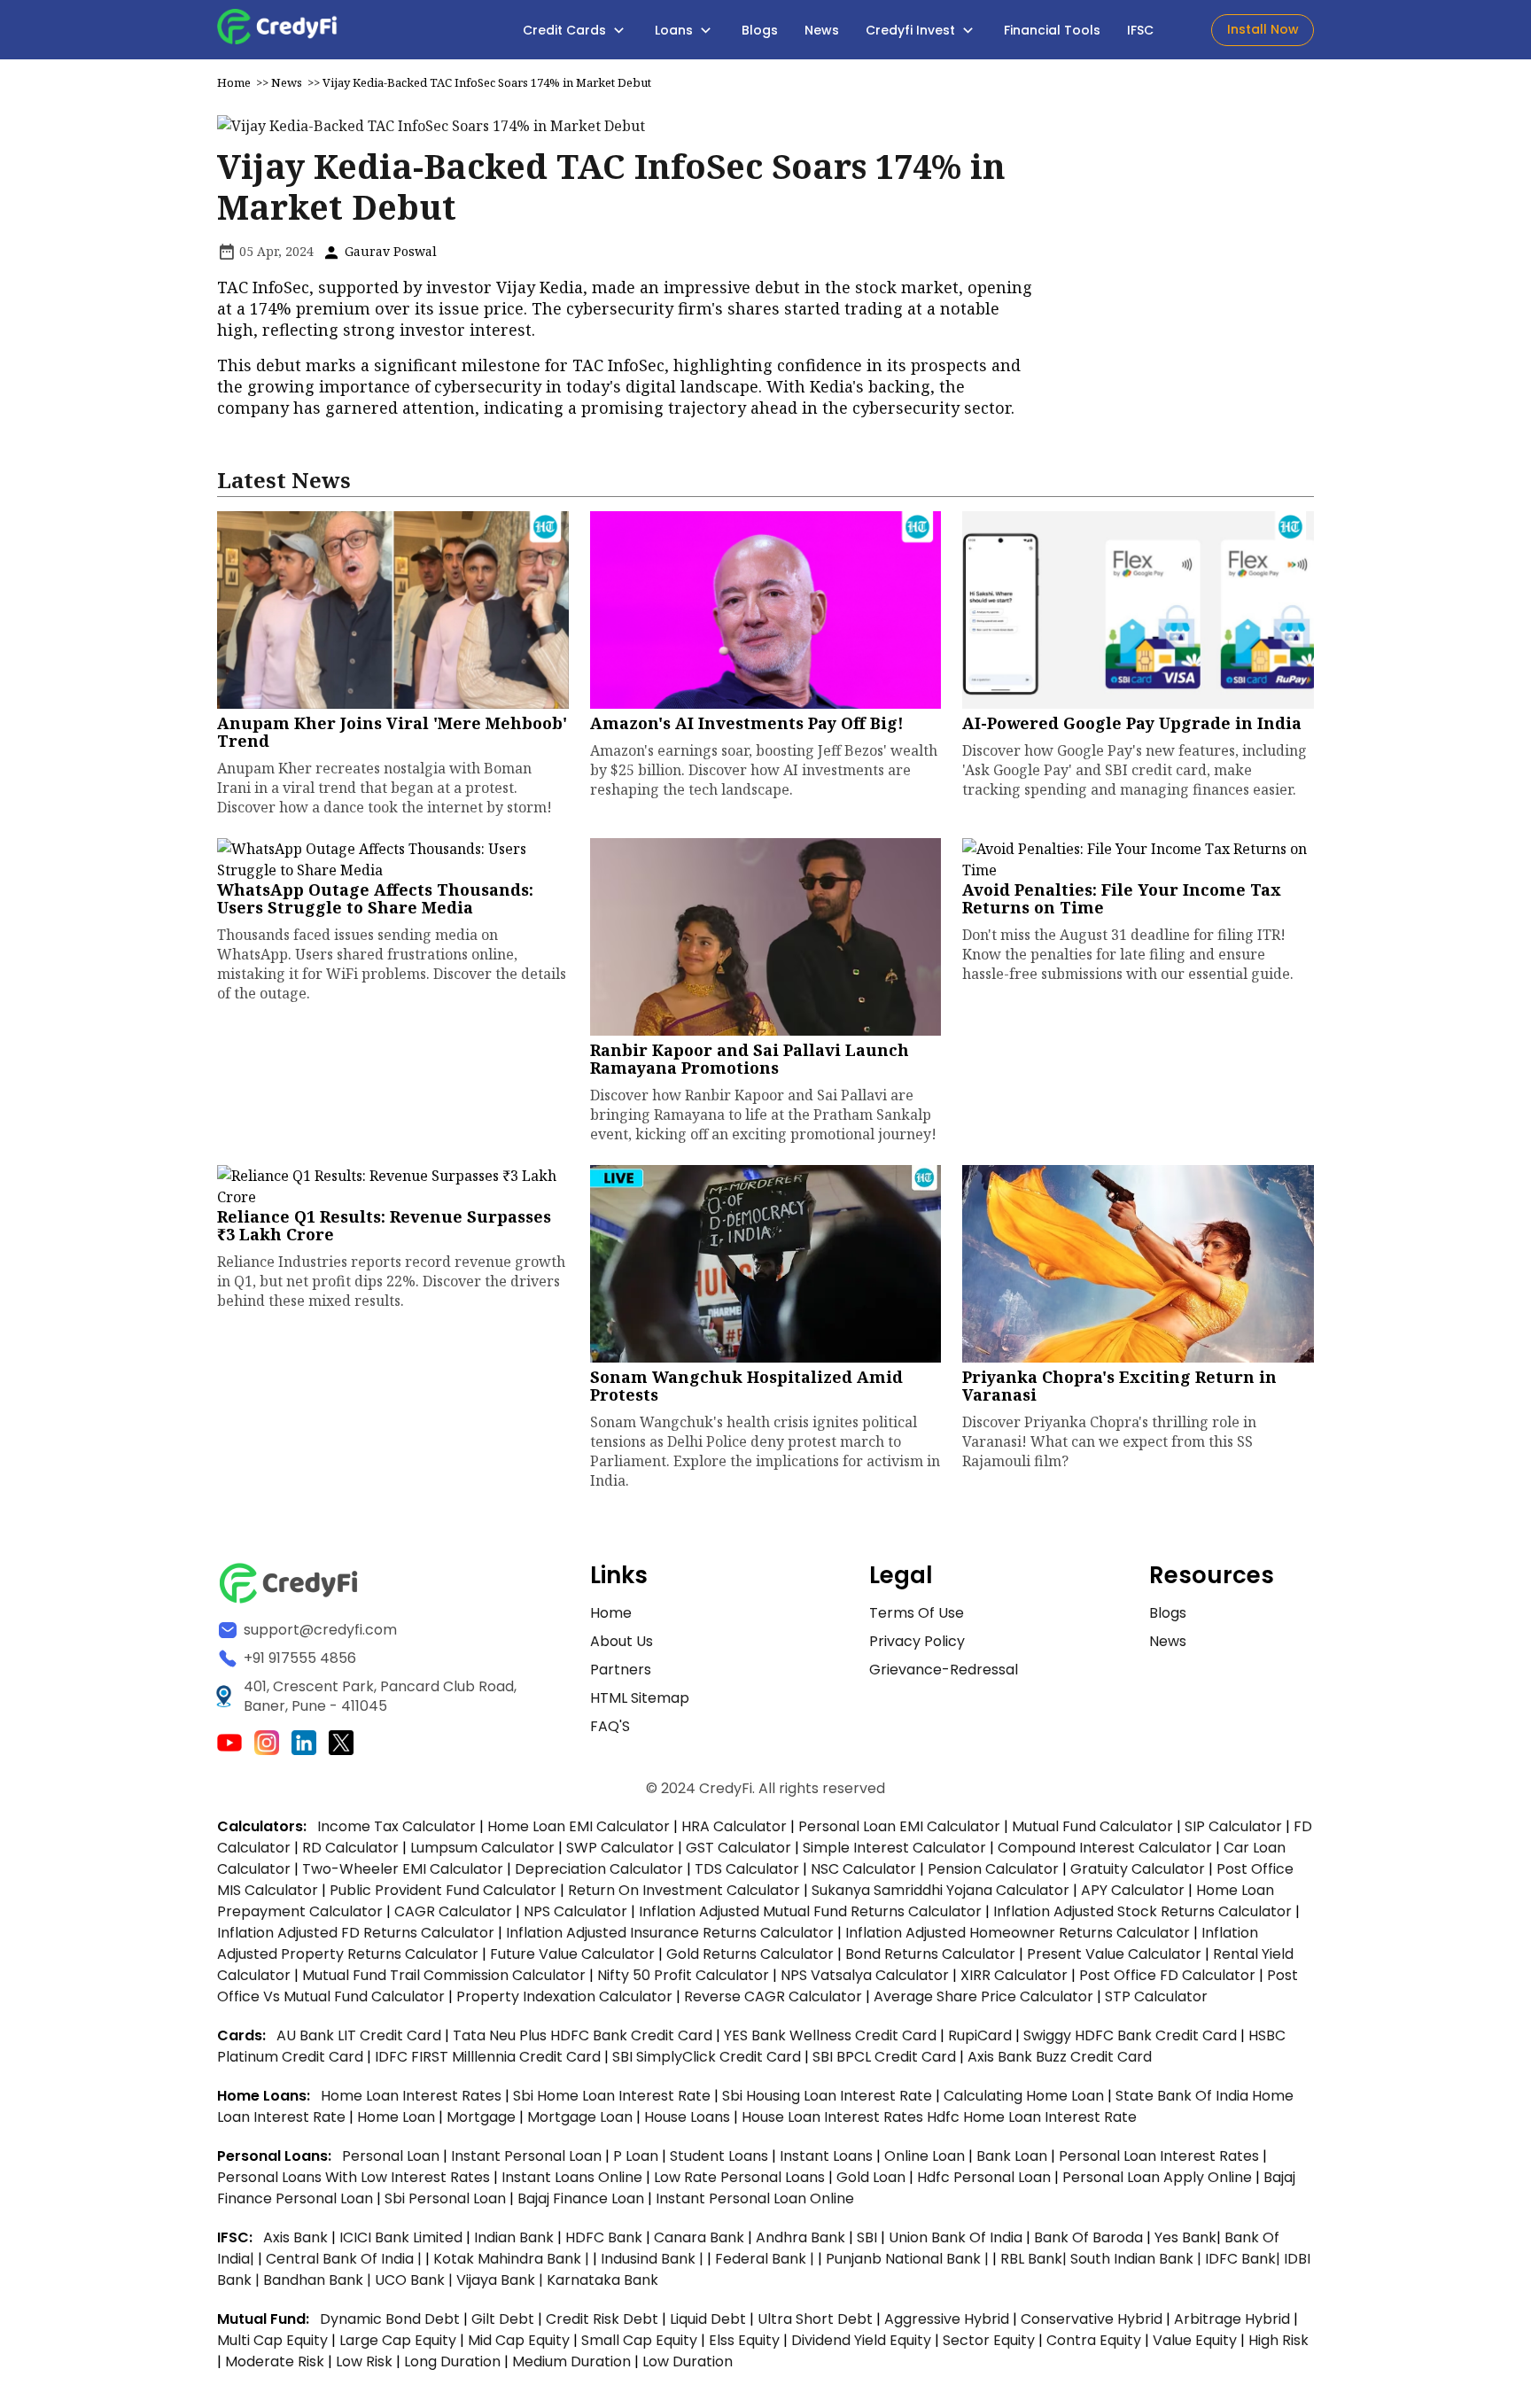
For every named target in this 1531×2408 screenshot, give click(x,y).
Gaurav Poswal (389, 251)
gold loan (873, 2177)
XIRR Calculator (1014, 1975)
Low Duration (688, 2361)
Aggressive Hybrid (947, 2319)
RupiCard (982, 2035)
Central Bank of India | (346, 2259)
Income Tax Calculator (396, 1826)
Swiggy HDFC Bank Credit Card (1130, 2035)
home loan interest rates (413, 2096)
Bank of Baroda (1088, 2237)
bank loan (1012, 2156)
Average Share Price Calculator (983, 1996)
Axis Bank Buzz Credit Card (1060, 2057)
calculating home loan (1026, 2096)
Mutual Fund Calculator (1092, 1826)
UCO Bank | (416, 2280)
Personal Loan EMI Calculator (899, 1826)
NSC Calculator (863, 1869)
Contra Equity (1094, 2340)
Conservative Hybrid (1092, 2319)
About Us (622, 1641)
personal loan (392, 2156)
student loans (719, 2156)
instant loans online (574, 2177)
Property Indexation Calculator (564, 1996)
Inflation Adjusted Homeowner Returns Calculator (1018, 1933)
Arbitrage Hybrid (1232, 2319)
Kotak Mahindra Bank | (513, 2259)
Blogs (760, 30)
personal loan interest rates (1161, 2156)
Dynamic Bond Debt (390, 2319)
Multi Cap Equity (272, 2340)
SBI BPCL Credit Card (886, 2057)
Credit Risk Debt (602, 2319)
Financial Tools (1052, 30)
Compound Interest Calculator (1105, 1848)
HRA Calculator (734, 1826)
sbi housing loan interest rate (829, 2096)
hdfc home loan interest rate (1032, 2117)
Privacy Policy (917, 1641)
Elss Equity (744, 2340)
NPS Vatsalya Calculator (865, 1975)
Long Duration (452, 2361)
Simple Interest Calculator (894, 1848)
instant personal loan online (755, 2198)
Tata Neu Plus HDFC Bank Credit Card (583, 2035)
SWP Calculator (620, 1848)
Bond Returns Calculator (930, 1954)
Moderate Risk (275, 2361)
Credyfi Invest (912, 30)
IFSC (1140, 30)
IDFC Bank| (1244, 2259)
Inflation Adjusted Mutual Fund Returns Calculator (810, 1911)
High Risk (1278, 2340)
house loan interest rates (834, 2117)
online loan (925, 2156)
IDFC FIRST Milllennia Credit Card (490, 2057)
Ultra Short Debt (815, 2319)
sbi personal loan (447, 2198)
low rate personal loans (741, 2177)
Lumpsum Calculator (482, 1848)
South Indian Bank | (1138, 2259)
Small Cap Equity (639, 2340)
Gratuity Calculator (1138, 1869)
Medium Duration (571, 2361)
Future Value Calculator (572, 1954)
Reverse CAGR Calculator (773, 1996)
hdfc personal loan (986, 2177)
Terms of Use (917, 1613)
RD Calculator (350, 1848)
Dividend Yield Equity (861, 2340)
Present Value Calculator (1114, 1954)
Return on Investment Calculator (684, 1890)
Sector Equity (991, 2340)
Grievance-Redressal (944, 1670)
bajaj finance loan (583, 2198)
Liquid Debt (708, 2319)
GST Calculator (738, 1848)
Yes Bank (1185, 2237)
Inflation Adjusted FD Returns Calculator (356, 1933)
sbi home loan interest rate (612, 2096)
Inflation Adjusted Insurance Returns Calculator (670, 1933)
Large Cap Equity (398, 2340)
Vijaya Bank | (501, 2280)
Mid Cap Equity (519, 2340)
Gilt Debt (503, 2319)
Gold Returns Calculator (750, 1954)
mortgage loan (582, 2117)
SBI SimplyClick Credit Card (707, 2057)
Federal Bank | (766, 2259)
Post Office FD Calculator (1167, 1975)
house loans (689, 2117)
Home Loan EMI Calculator (579, 1826)
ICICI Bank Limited (403, 2237)
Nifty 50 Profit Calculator (683, 1975)
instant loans (828, 2156)
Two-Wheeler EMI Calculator (403, 1869)
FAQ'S (610, 1726)
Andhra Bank (800, 2237)
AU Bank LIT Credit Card (361, 2035)
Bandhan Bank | (319, 2280)
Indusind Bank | (654, 2259)
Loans (676, 30)
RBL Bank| (1035, 2259)
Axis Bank (297, 2237)
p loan (637, 2156)
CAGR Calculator (453, 1911)
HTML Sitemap (640, 1698)
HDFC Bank (604, 2237)
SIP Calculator (1233, 1826)
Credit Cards (566, 30)
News (822, 30)
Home (234, 82)
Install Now (1263, 29)
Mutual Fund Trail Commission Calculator (444, 1975)
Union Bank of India (957, 2237)
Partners (621, 1670)
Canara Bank (701, 2237)
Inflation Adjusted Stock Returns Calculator (1142, 1911)
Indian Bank (516, 2237)
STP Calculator (1156, 1996)
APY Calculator (1133, 1890)
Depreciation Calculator (599, 1869)
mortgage (483, 2117)
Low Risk (364, 2361)
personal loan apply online (1159, 2177)
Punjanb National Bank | (909, 2259)
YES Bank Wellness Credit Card (830, 2035)
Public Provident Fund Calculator (443, 1890)
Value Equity (1195, 2340)
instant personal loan (528, 2156)
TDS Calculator (747, 1869)
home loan (398, 2117)
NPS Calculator (575, 1911)
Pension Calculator (993, 1869)
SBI (867, 2237)
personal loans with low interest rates (354, 2177)
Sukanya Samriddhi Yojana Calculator (940, 1890)
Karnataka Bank (602, 2280)
